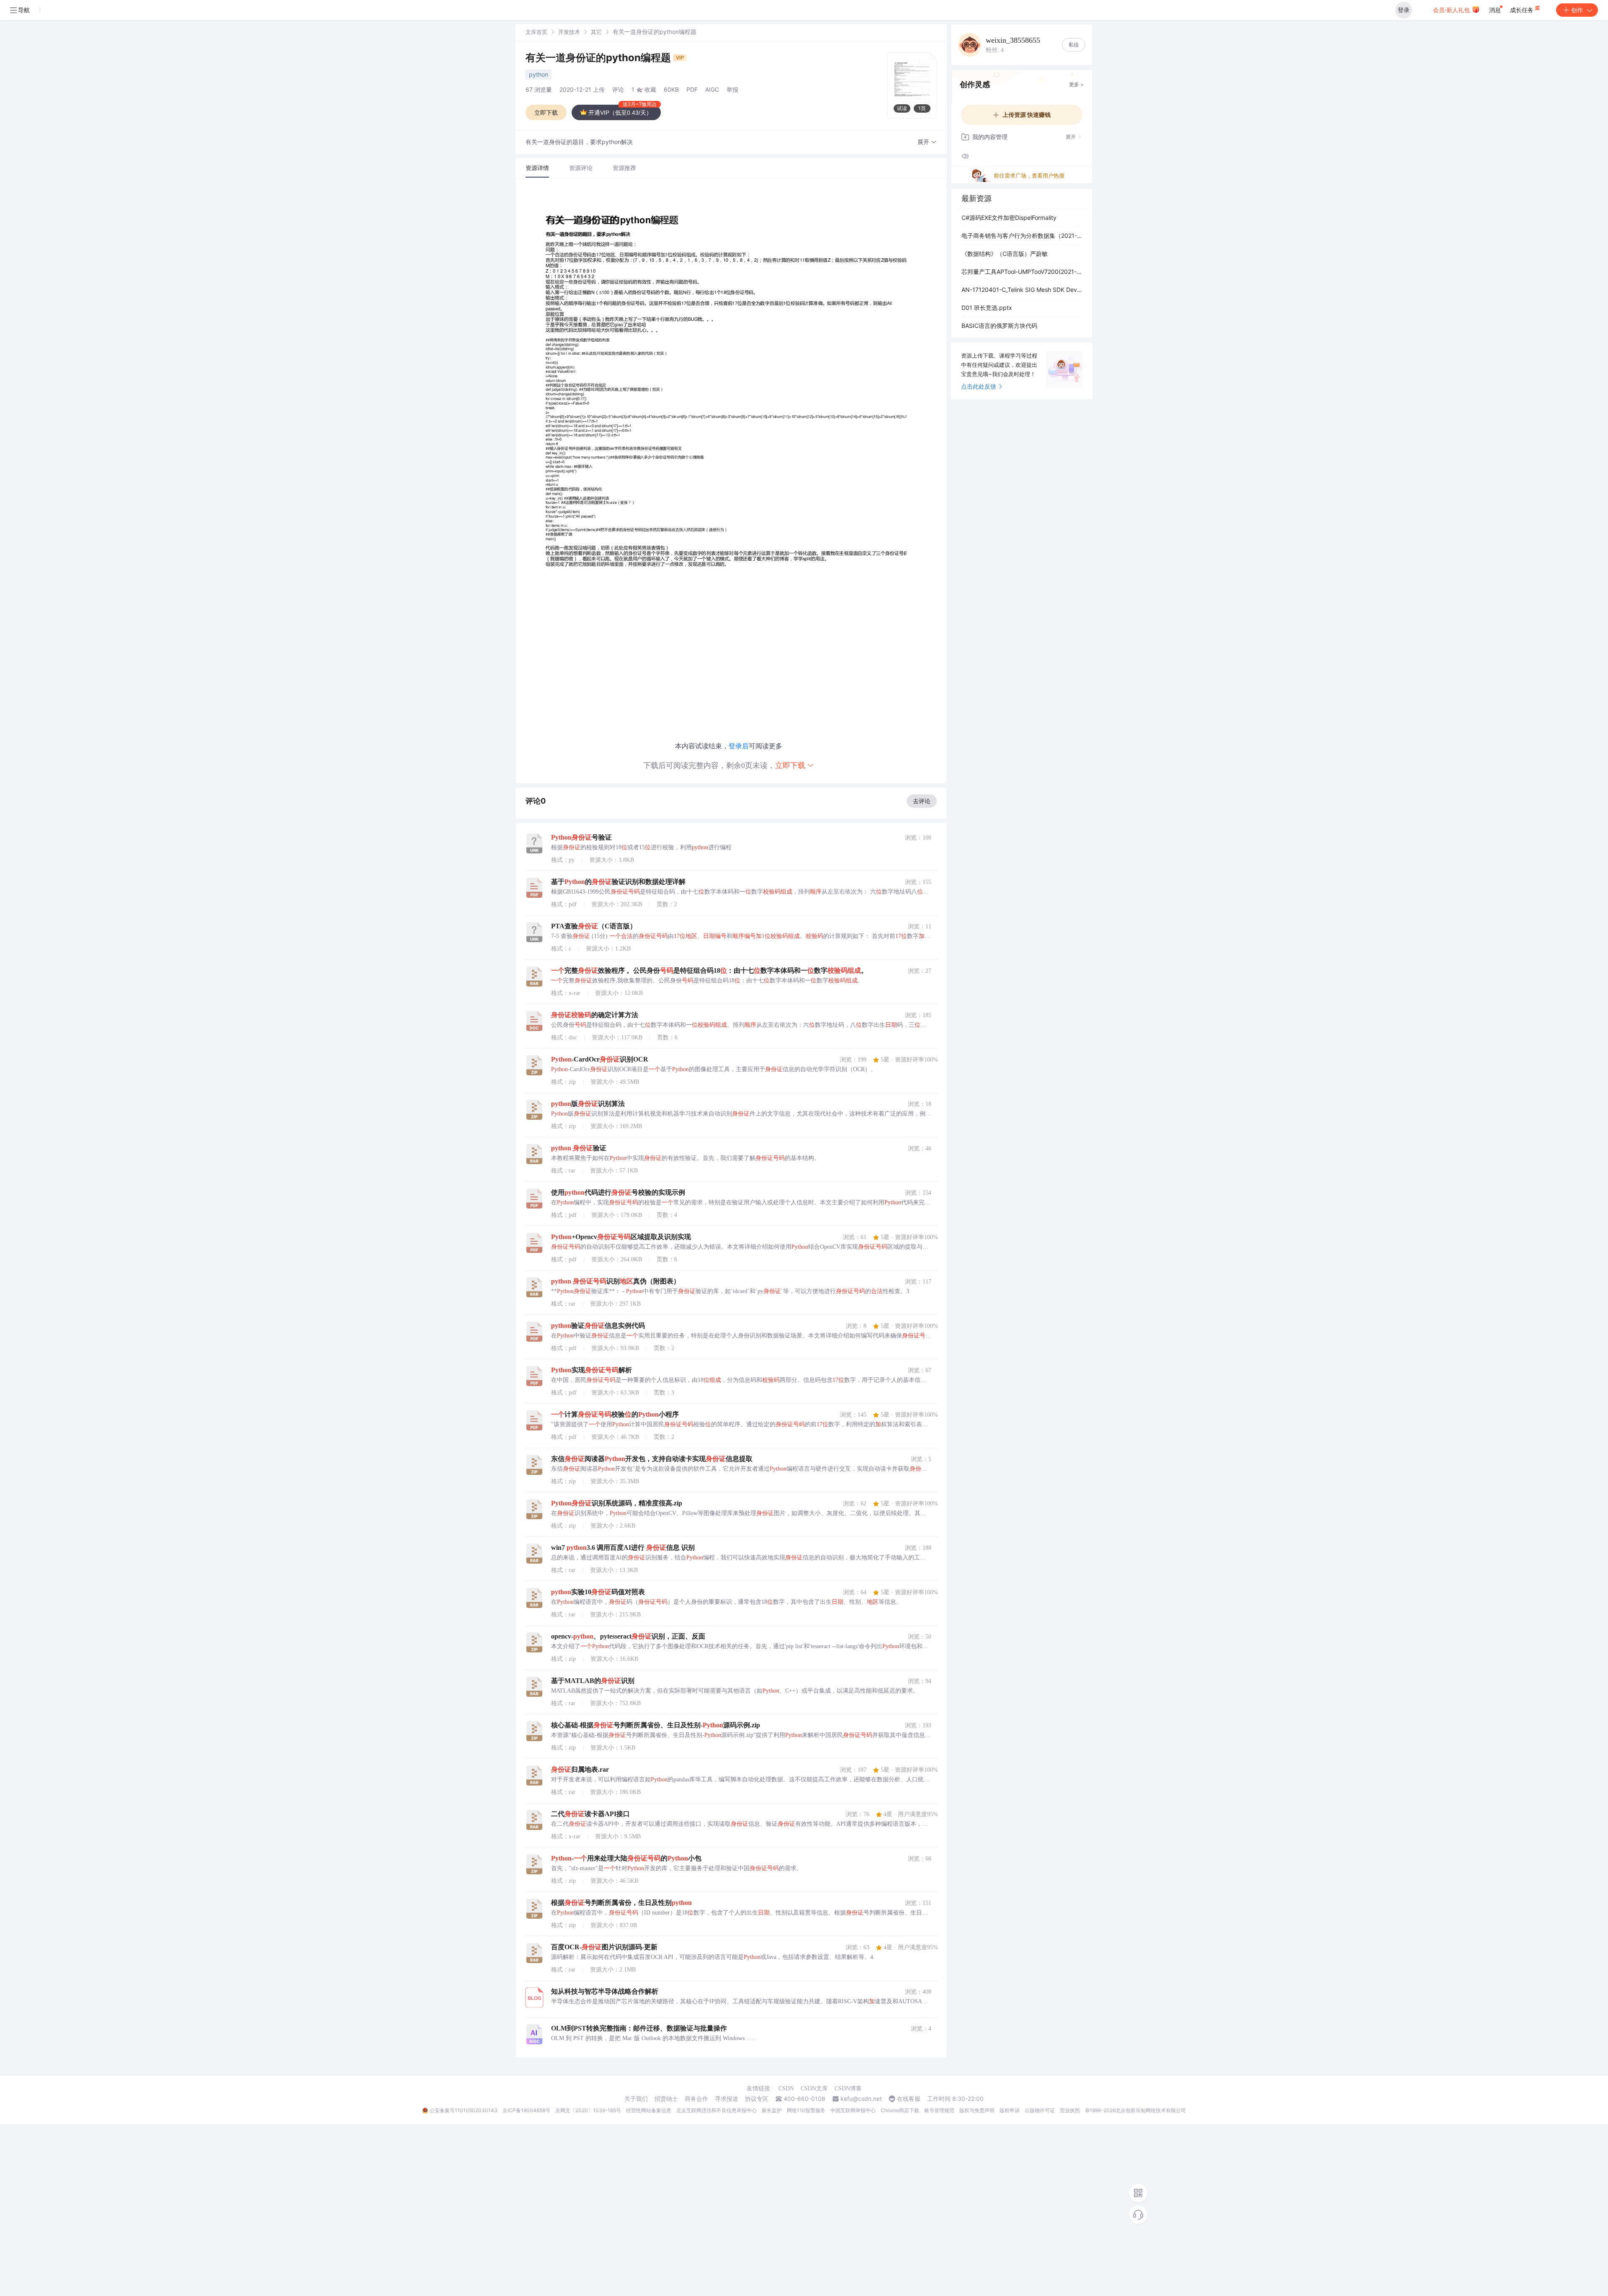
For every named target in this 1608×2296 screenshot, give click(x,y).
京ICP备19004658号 (526, 2110)
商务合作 (696, 2099)
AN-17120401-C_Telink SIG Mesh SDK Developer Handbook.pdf (1022, 290)
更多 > (1076, 84)
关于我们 (636, 2099)
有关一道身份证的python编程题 (599, 58)
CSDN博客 (848, 2089)
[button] (927, 142)
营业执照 (1070, 2110)
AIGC (712, 89)
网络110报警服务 (806, 2110)
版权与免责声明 (977, 2110)
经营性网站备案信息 (649, 2110)
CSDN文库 (814, 2089)
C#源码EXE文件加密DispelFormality (1009, 218)
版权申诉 (1010, 2110)
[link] (536, 32)
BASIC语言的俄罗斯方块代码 (999, 326)
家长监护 (772, 2110)
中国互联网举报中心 (853, 2110)
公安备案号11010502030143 (464, 2110)
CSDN (786, 2089)
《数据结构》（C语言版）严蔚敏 (1005, 254)
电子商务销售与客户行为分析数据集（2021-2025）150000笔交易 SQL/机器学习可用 (1022, 236)
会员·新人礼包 (1452, 10)
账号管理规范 (939, 2110)
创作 (1577, 10)
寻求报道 (727, 2099)
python (539, 74)
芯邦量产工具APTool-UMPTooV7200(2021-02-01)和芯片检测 (1022, 272)
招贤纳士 (666, 2099)
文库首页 (536, 32)
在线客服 (909, 2099)
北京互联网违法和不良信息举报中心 (716, 2110)
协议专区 (757, 2099)
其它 (596, 32)
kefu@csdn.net (861, 2099)
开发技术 (569, 32)
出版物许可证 (1040, 2110)
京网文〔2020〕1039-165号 (588, 2110)
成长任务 (1523, 10)
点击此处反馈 (979, 386)
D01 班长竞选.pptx (987, 308)
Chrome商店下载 (900, 2110)
